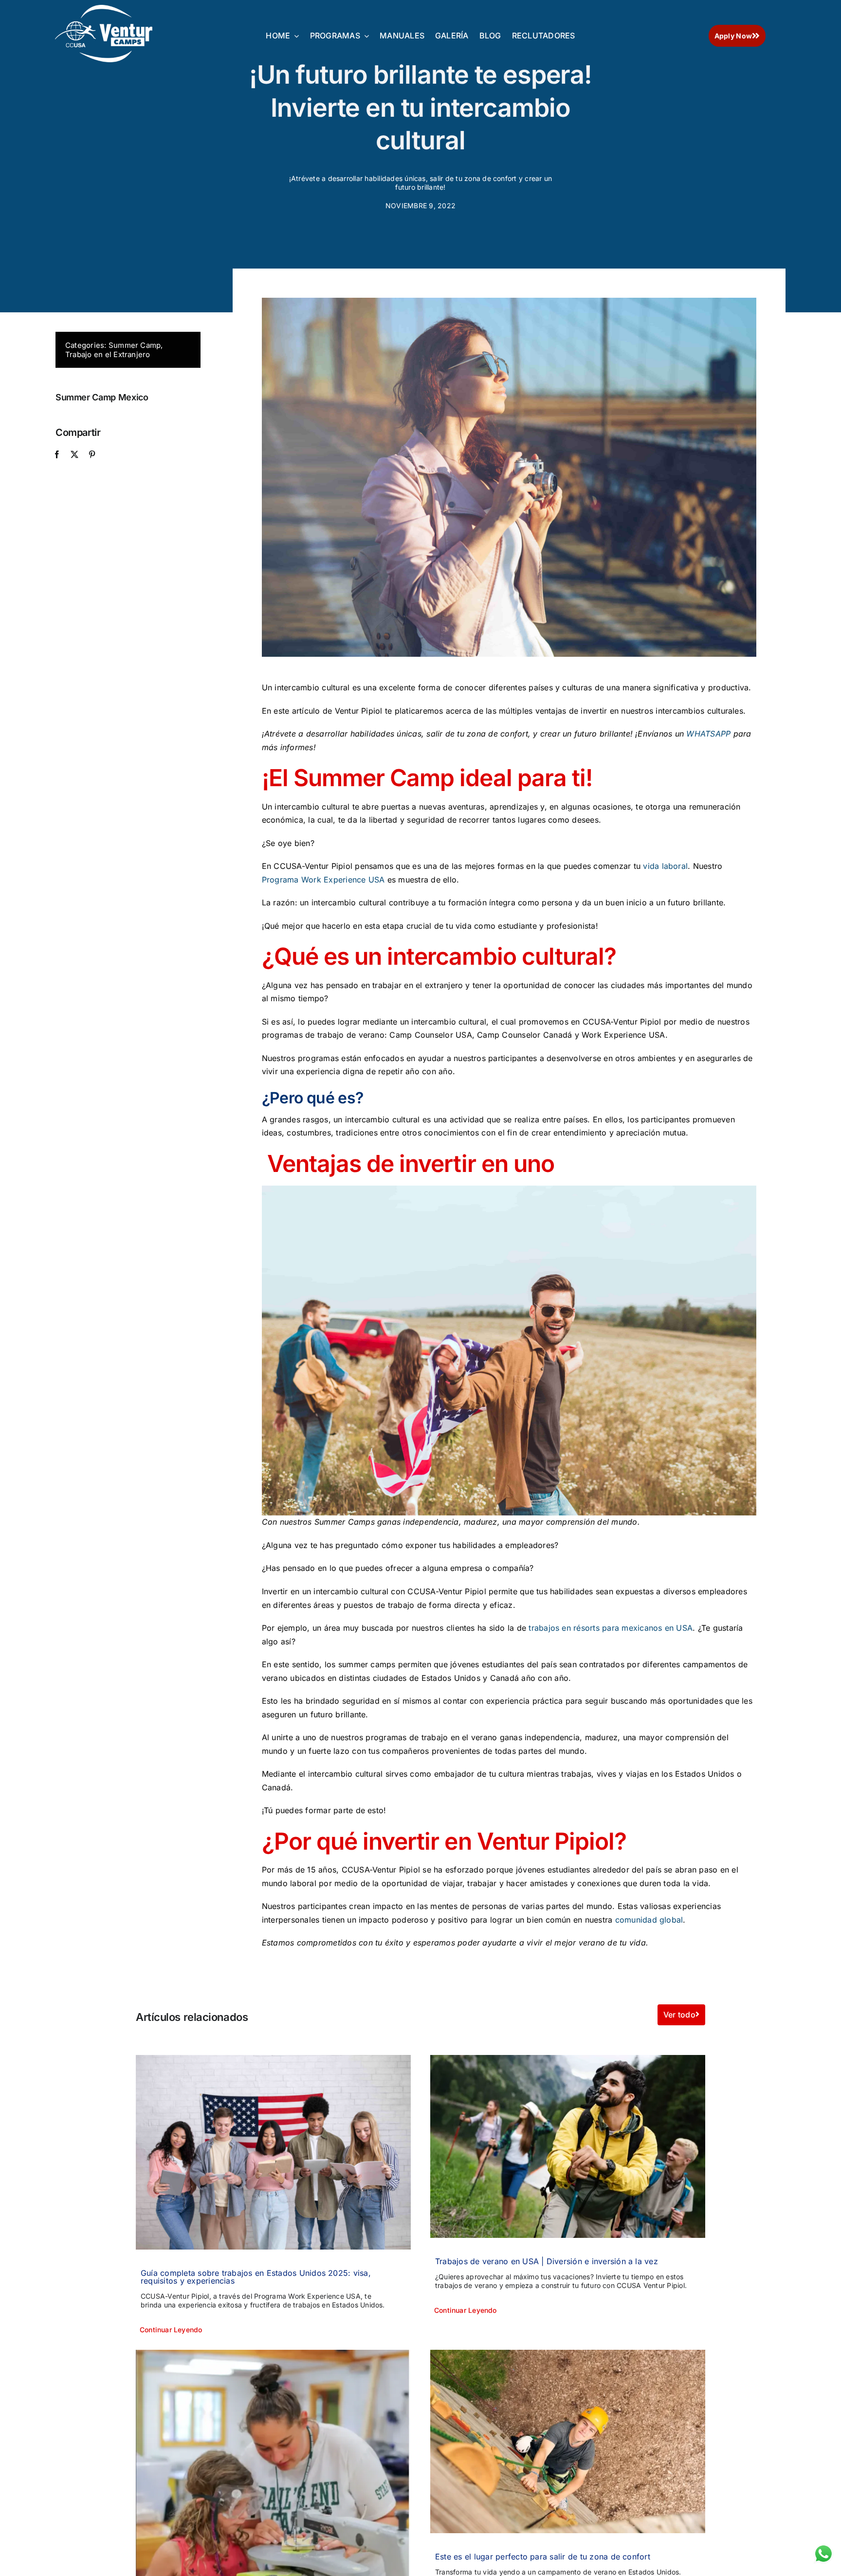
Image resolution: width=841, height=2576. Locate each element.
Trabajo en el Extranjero (108, 354)
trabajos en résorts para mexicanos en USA (611, 1628)
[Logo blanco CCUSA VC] (104, 9)
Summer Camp (135, 345)
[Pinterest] (92, 455)
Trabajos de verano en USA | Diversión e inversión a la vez (547, 2261)
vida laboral (665, 866)
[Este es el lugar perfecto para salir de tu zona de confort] (568, 2441)
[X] (74, 455)
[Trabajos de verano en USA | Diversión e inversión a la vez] (568, 2147)
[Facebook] (57, 455)
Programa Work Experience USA (323, 880)
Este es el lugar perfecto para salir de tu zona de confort (543, 2557)
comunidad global (649, 1920)
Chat (822, 2550)
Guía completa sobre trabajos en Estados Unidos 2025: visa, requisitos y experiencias (256, 2277)
